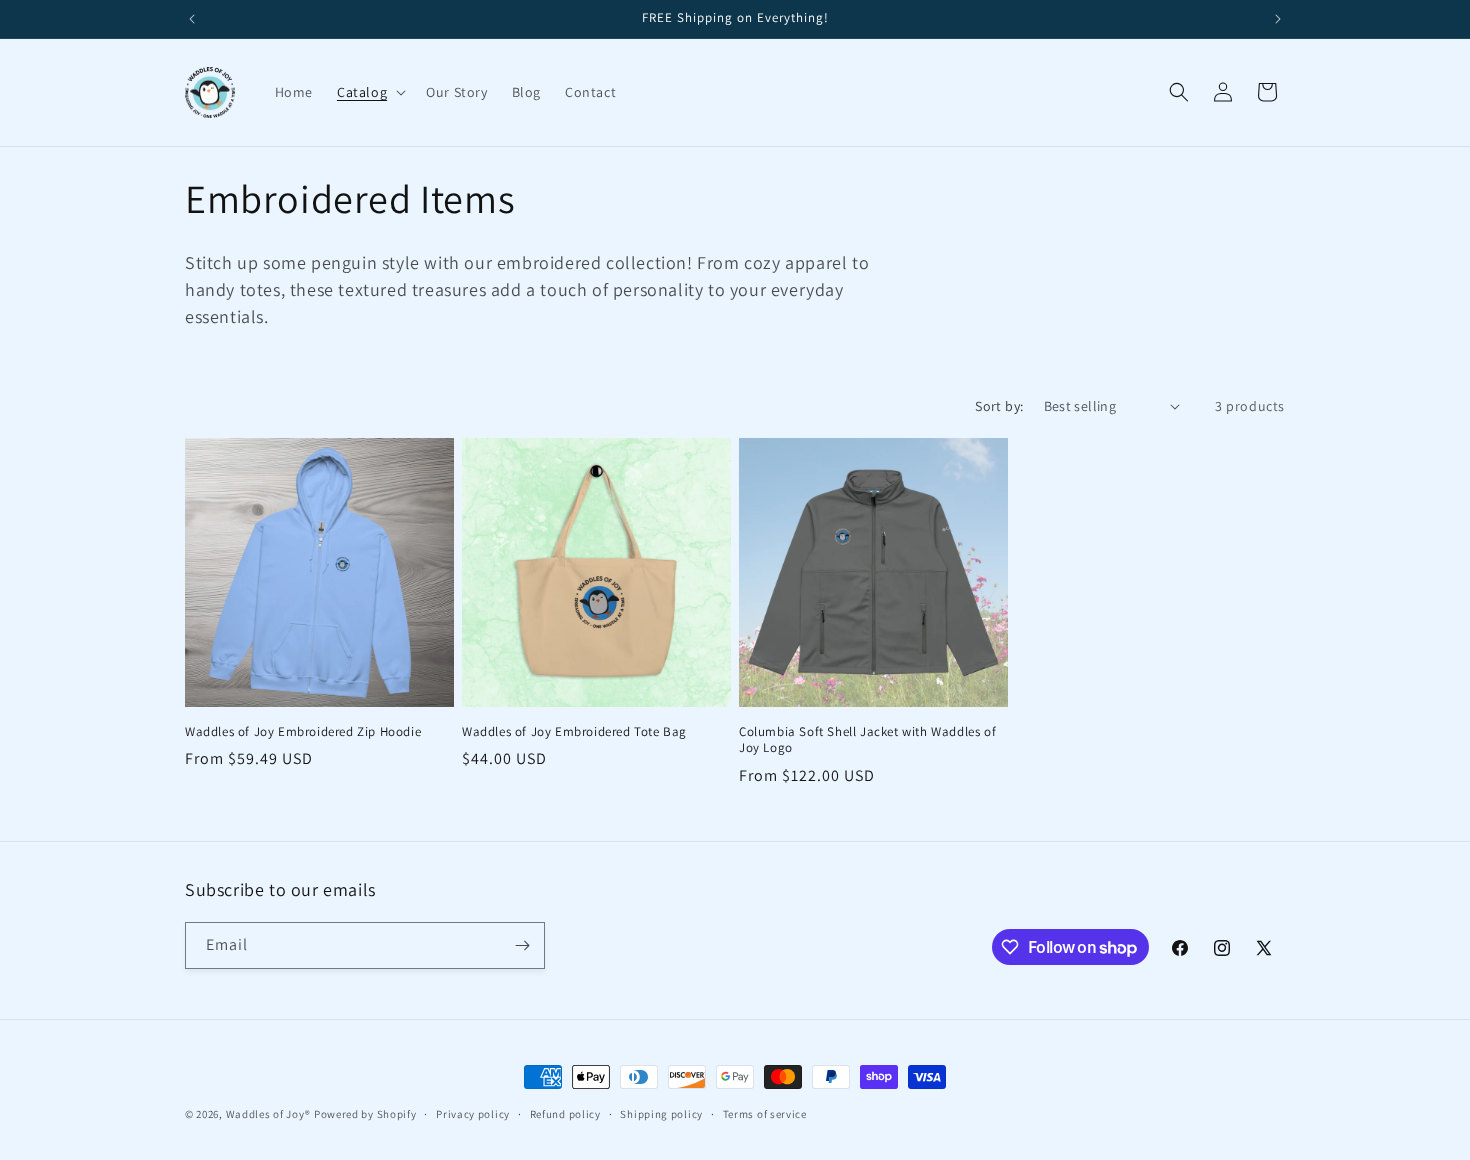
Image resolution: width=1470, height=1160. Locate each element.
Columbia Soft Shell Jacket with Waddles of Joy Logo (867, 740)
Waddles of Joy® (269, 1114)
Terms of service (765, 1114)
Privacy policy (473, 1114)
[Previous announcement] (192, 19)
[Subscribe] (522, 945)
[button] (369, 92)
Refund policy (565, 1114)
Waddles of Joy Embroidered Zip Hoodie (303, 732)
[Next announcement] (1278, 19)
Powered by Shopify (365, 1114)
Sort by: (999, 406)
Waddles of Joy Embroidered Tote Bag (574, 732)
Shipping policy (661, 1114)
